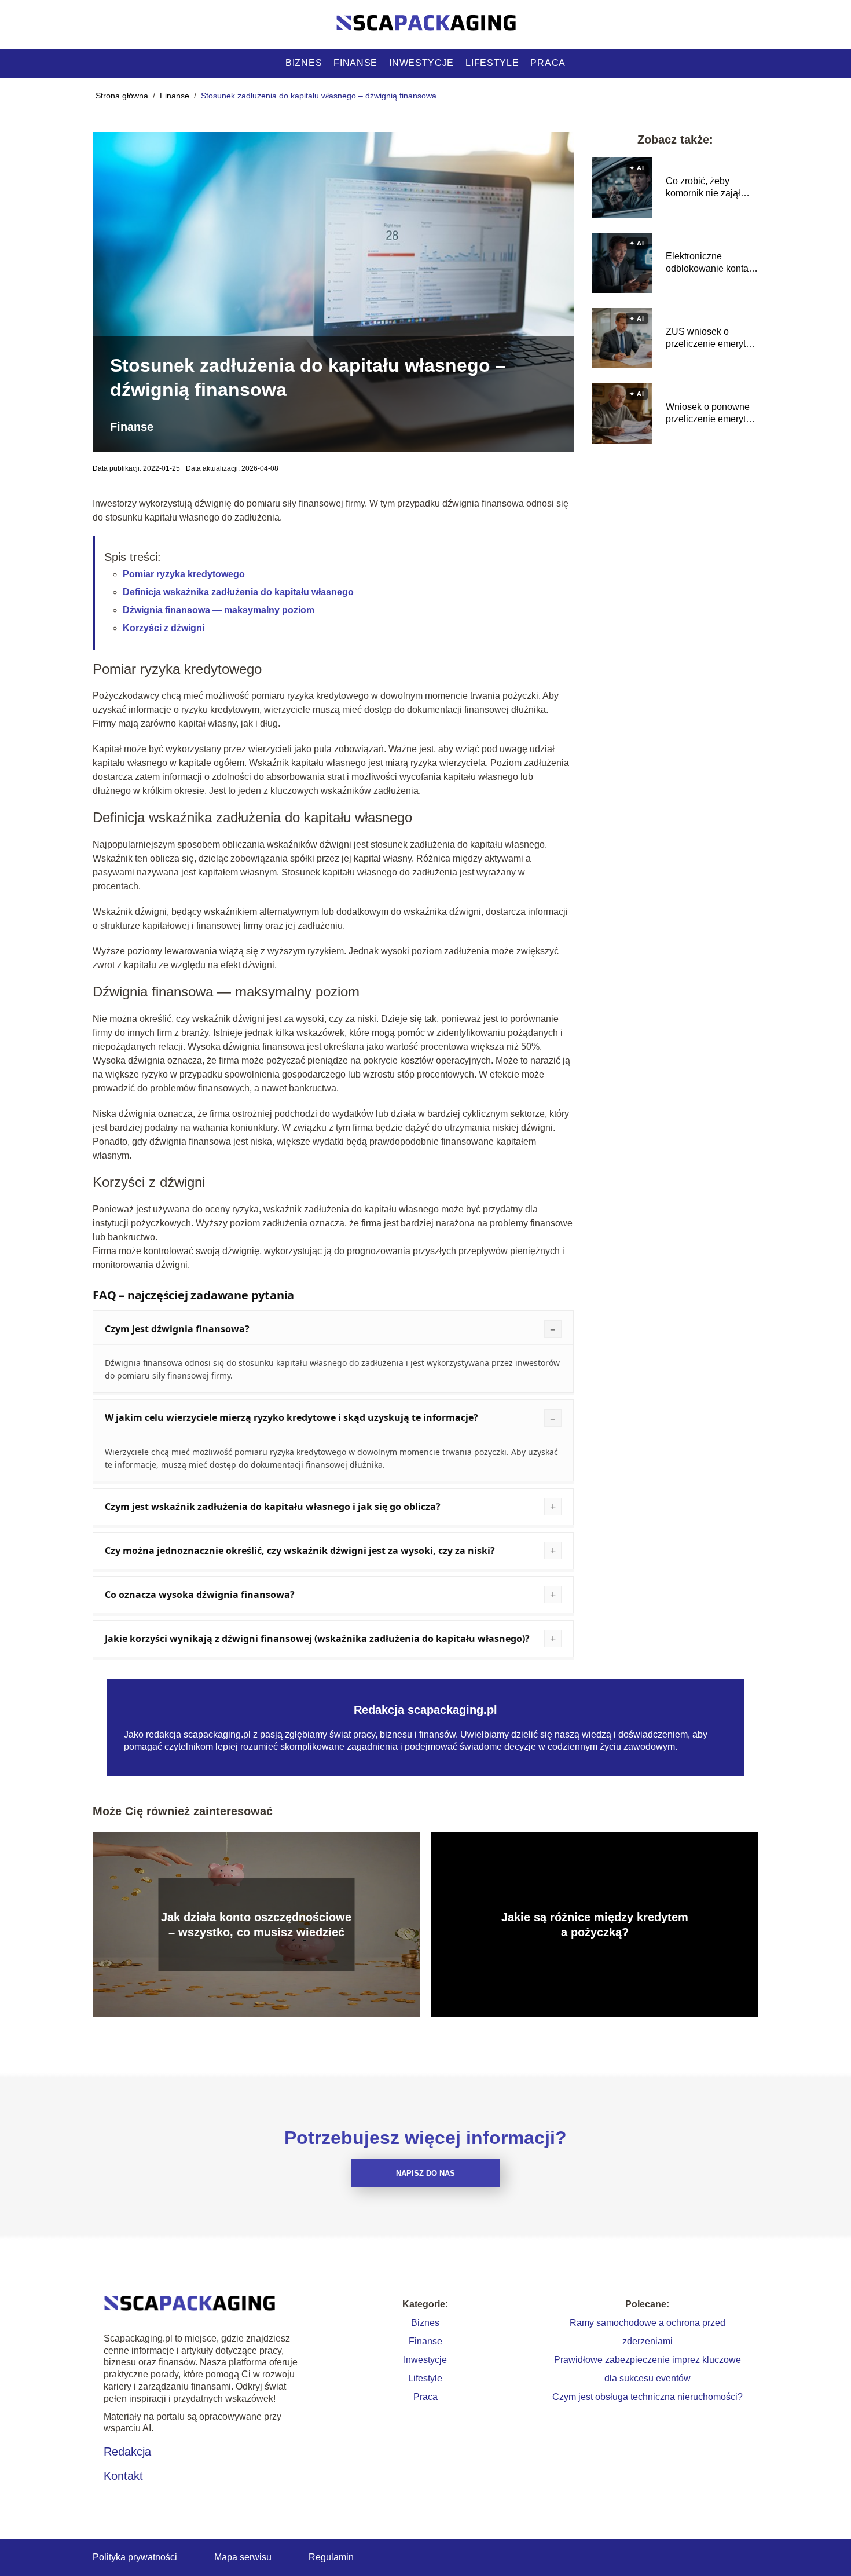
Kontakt (123, 2476)
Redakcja (127, 2452)
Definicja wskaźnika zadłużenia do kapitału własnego (238, 592)
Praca (548, 63)
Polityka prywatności (135, 2557)
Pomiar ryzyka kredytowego (184, 574)
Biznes (304, 63)
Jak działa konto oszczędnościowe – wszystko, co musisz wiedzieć (256, 1925)
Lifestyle (492, 63)
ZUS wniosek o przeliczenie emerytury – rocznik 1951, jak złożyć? (712, 338)
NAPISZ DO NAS (425, 2173)
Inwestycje (421, 63)
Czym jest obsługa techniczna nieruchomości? (648, 2397)
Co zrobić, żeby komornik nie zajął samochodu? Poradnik (712, 188)
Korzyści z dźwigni (164, 628)
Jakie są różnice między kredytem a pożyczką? (595, 1925)
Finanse (355, 63)
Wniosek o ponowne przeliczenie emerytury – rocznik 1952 (712, 414)
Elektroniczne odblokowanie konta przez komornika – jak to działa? (711, 263)
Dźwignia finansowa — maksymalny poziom (219, 610)
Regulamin (331, 2557)
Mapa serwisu (243, 2557)
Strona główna (123, 96)
